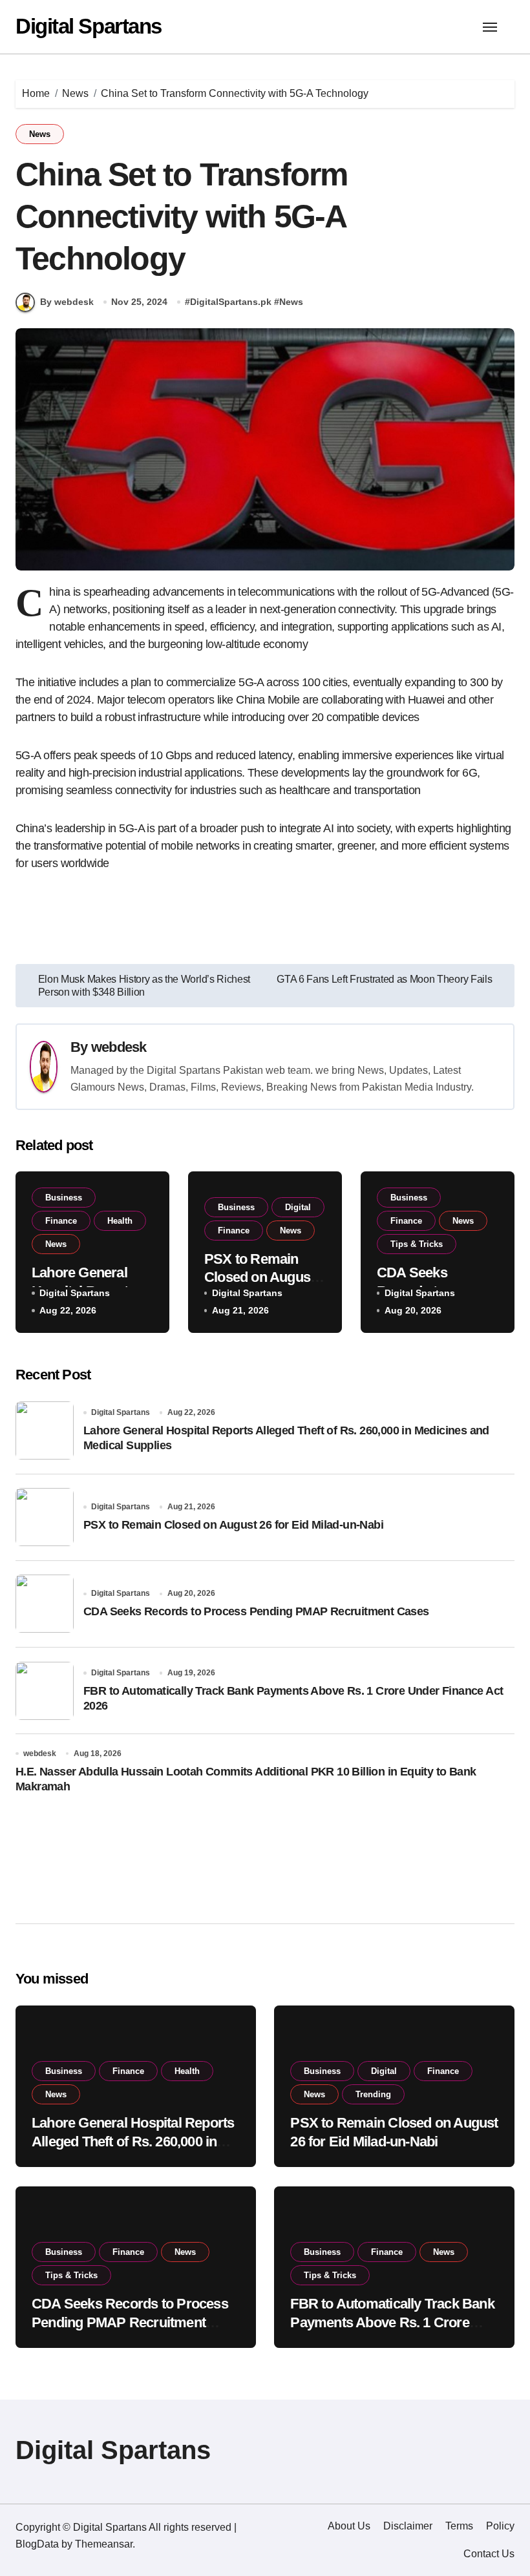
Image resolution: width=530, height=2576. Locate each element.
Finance (61, 1221)
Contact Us (489, 2554)
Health (120, 1221)
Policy (500, 2526)
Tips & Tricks (417, 1244)
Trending (373, 2094)
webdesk (119, 1047)
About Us (349, 2526)
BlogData (37, 2544)
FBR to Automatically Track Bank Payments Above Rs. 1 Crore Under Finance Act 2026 (392, 2322)
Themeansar (104, 2544)
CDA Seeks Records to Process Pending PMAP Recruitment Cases (256, 1611)
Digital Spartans (89, 26)
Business (64, 1198)
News (40, 134)
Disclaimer (408, 2526)
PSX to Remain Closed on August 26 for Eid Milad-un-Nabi (233, 1525)
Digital (298, 1207)
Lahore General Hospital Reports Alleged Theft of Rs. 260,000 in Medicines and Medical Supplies (133, 2141)
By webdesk (67, 302)
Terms (459, 2526)
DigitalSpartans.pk (231, 302)
